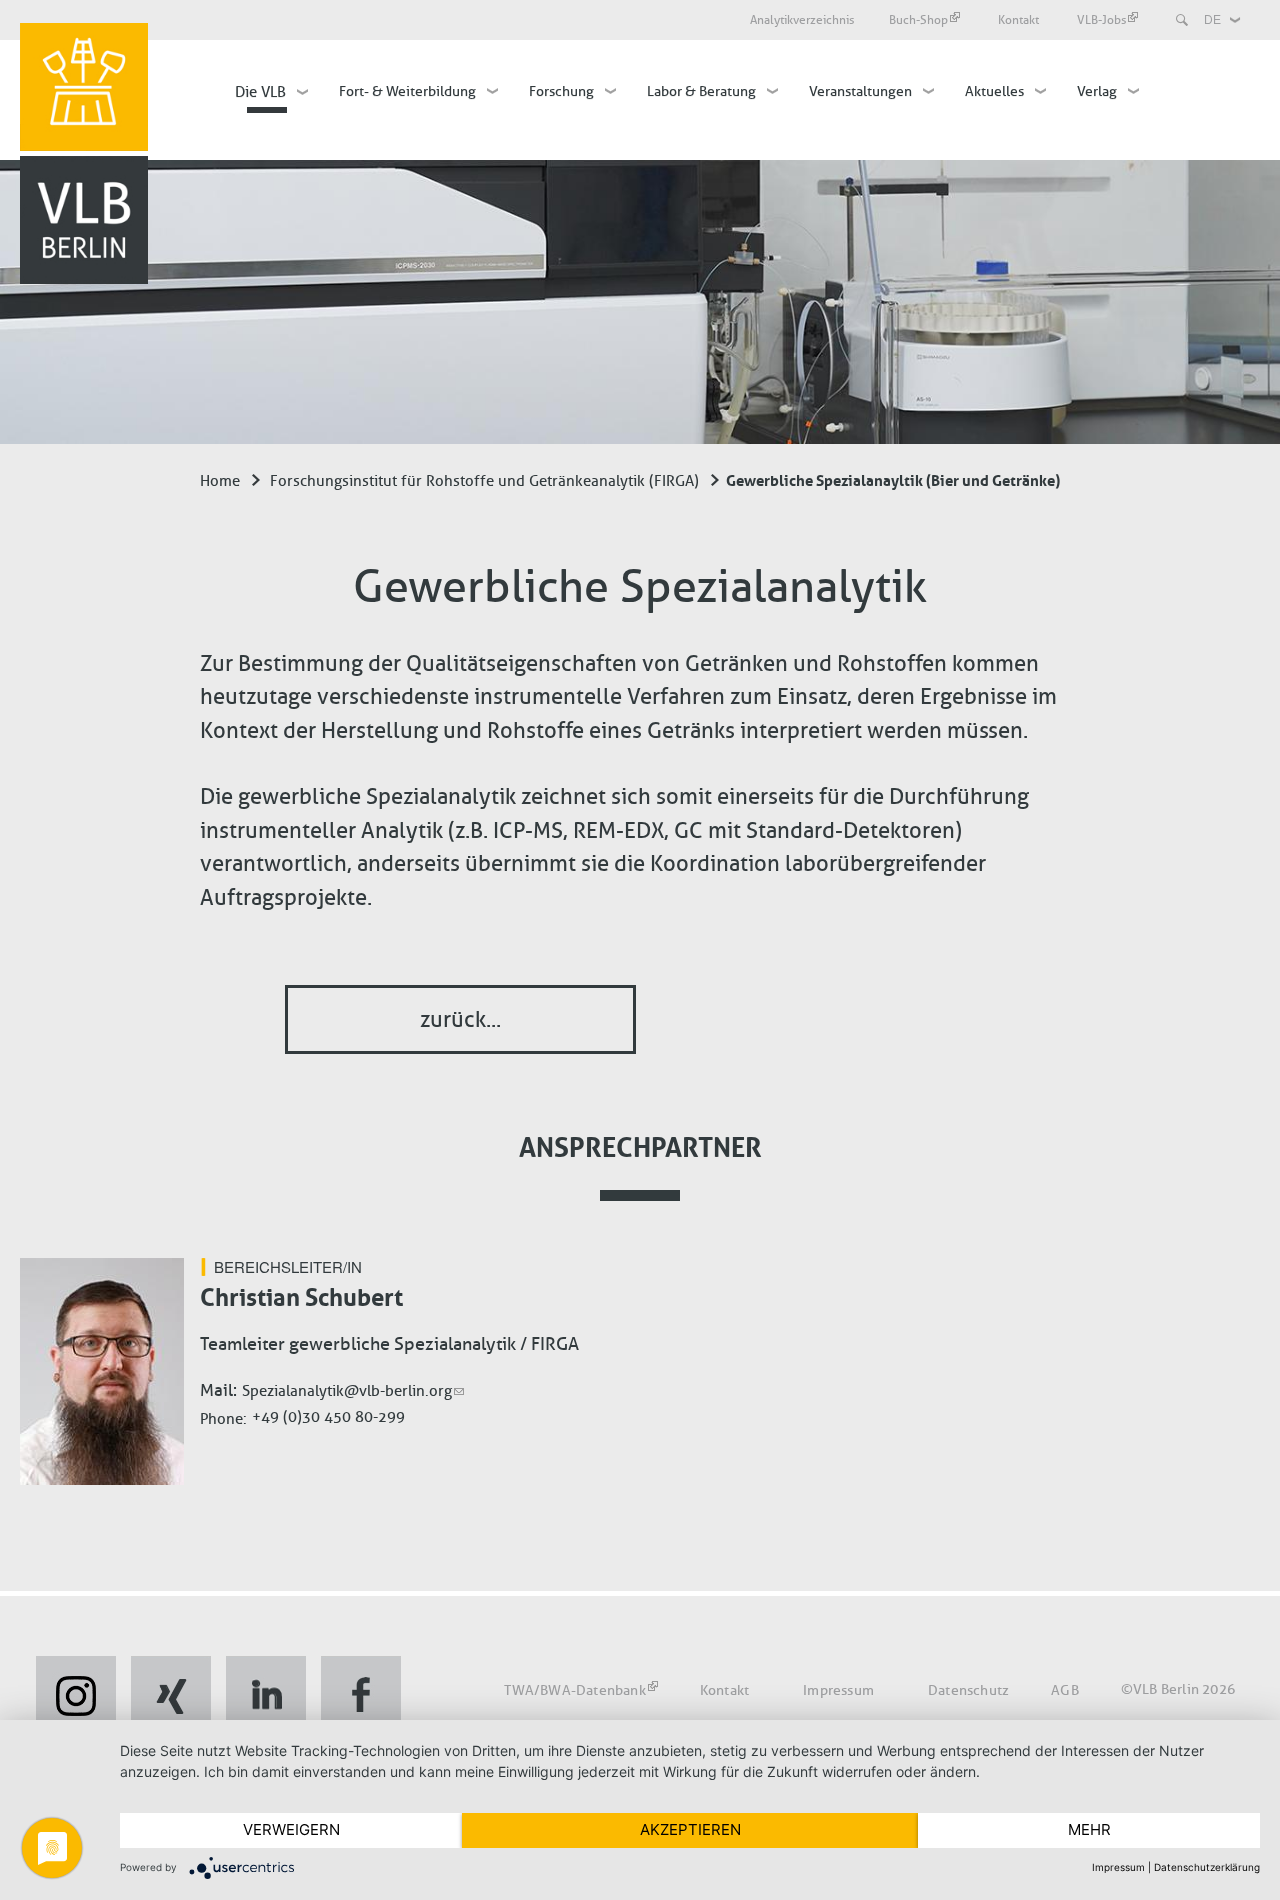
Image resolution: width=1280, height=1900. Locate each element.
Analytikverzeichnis (802, 19)
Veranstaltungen (860, 91)
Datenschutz (968, 1690)
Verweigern (291, 1829)
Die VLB (260, 92)
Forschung (561, 91)
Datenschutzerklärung (1207, 1867)
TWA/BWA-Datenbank (574, 1690)
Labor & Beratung (701, 91)
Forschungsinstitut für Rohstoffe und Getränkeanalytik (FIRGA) (484, 481)
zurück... (460, 1019)
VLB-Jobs (1101, 19)
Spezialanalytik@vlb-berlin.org (347, 1391)
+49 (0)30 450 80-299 (328, 1417)
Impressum (838, 1690)
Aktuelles (994, 91)
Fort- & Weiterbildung (407, 91)
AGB (1065, 1690)
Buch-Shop (918, 19)
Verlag (1097, 91)
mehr (1089, 1829)
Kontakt (1020, 19)
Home (220, 481)
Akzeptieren (690, 1829)
